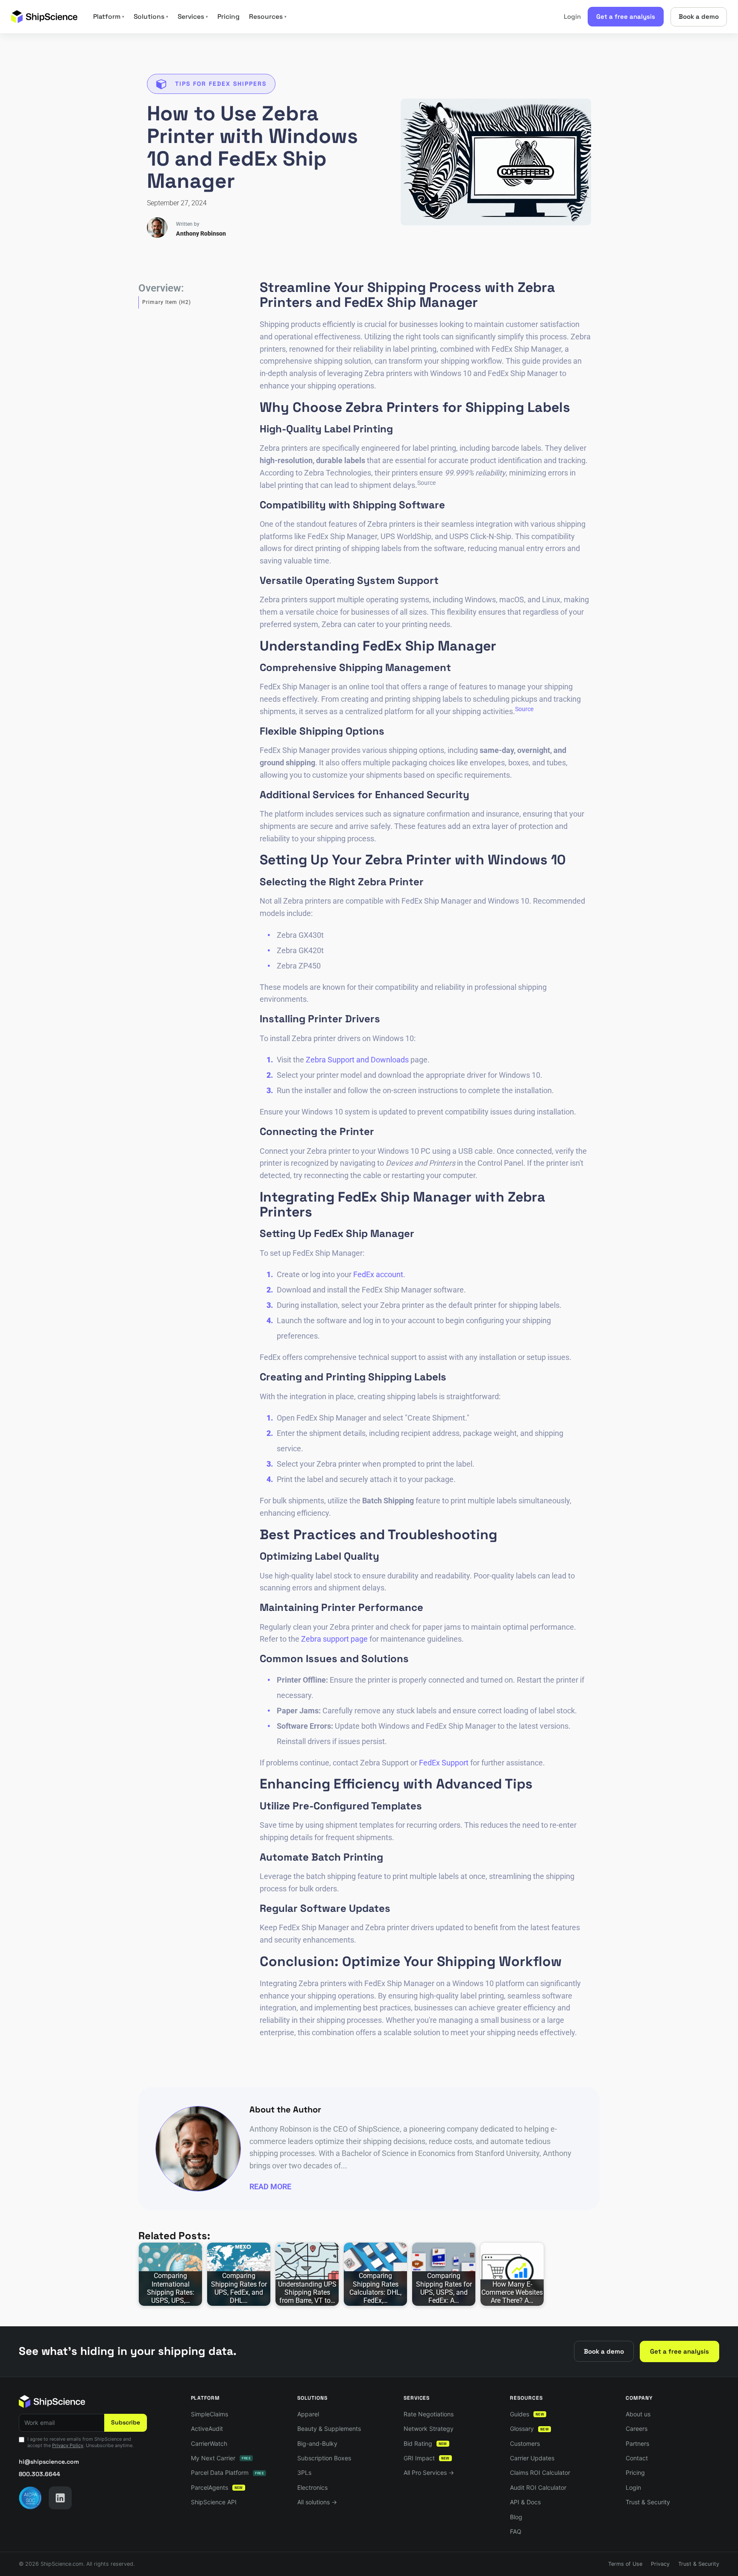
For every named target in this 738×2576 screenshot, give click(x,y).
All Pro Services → (429, 2472)
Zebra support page (334, 1639)
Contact (637, 2458)
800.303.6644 (40, 2474)
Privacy (660, 2564)
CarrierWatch (209, 2443)
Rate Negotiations (429, 2414)
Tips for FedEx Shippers (221, 84)
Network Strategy (429, 2429)
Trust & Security (648, 2502)
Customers (525, 2443)
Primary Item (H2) (167, 302)
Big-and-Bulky (317, 2443)
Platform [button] (109, 17)
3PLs (304, 2472)
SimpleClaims (209, 2414)
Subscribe (126, 2422)
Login (572, 16)
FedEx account (378, 1274)
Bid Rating (425, 2443)
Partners (637, 2443)
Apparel (308, 2414)
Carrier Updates (532, 2458)
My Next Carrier (221, 2458)
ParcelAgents (217, 2487)
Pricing (228, 17)
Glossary (529, 2429)
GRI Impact (427, 2458)
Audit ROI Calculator (538, 2487)
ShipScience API (214, 2502)
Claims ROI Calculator (540, 2472)
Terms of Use (625, 2564)
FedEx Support (444, 1763)
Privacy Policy (68, 2445)
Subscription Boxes (324, 2458)
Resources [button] (268, 17)
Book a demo (699, 16)
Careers (637, 2429)
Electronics (312, 2487)
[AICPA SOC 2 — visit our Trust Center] (30, 2498)
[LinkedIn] (60, 2498)
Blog (516, 2517)
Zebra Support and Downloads (357, 1060)
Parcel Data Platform (227, 2472)
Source (524, 709)
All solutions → (317, 2502)
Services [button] (193, 17)
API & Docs (525, 2502)
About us (638, 2414)
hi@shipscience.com (49, 2462)
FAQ (516, 2531)
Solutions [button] (151, 17)
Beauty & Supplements (329, 2429)
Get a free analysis (626, 16)
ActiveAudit (207, 2429)
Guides (527, 2414)
